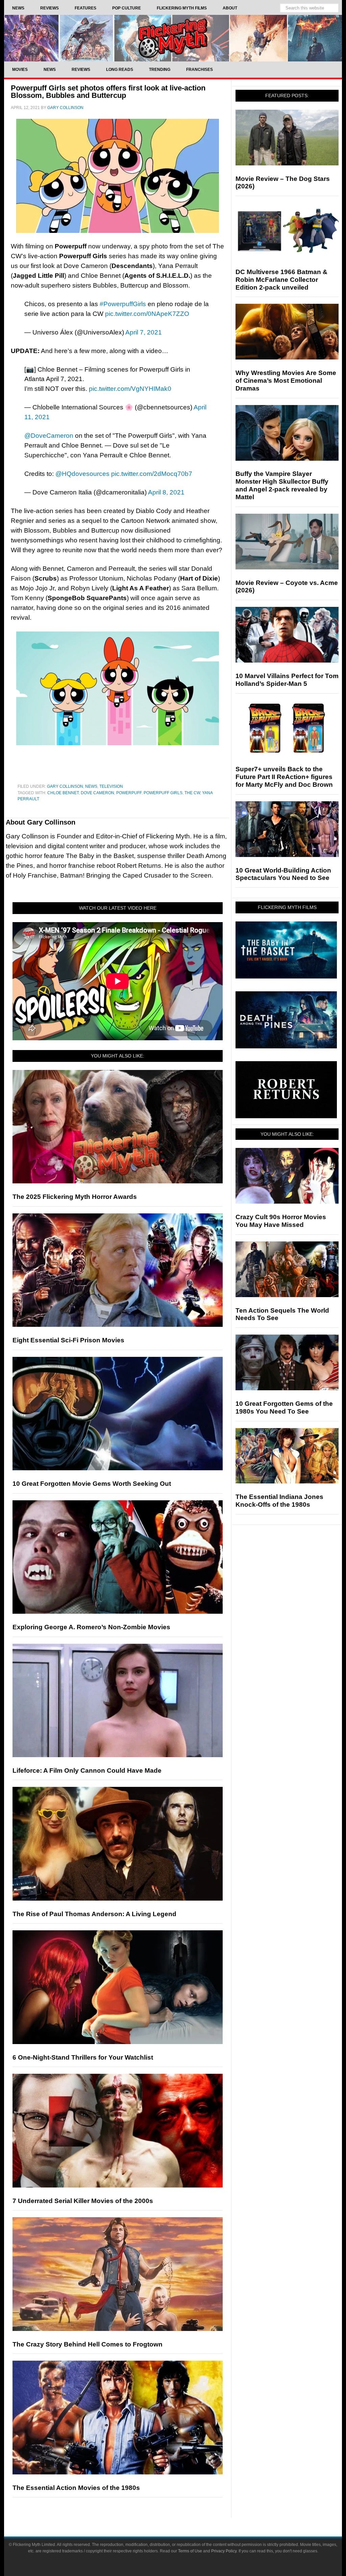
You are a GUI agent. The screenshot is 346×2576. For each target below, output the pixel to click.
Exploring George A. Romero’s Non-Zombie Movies (91, 1627)
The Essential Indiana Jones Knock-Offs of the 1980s (279, 1501)
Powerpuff (129, 793)
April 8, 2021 (166, 492)
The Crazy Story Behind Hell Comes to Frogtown (88, 2344)
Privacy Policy (224, 2551)
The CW (192, 793)
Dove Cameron (97, 793)
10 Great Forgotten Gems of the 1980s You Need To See (284, 1407)
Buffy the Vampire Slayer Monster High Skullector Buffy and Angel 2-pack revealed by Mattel (282, 485)
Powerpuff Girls (163, 793)
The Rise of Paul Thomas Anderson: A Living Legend (94, 1914)
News (91, 786)
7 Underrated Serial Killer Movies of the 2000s (83, 2201)
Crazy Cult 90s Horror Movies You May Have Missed (281, 1221)
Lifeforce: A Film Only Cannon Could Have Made (87, 1770)
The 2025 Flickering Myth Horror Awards (75, 1197)
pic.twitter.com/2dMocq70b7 (152, 474)
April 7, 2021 (144, 332)
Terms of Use (190, 2551)
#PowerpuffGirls (123, 304)
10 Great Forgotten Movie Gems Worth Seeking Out (92, 1484)
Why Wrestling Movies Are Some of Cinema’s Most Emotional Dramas (286, 381)
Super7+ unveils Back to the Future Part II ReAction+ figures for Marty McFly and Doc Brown (284, 777)
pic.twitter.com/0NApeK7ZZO (147, 314)
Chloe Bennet (63, 793)
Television (111, 786)
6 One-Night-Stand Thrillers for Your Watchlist (83, 2057)
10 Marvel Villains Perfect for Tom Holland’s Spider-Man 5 (287, 680)
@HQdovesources (82, 474)
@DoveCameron (49, 436)
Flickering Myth (173, 38)
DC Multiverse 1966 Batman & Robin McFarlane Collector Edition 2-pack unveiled (281, 280)
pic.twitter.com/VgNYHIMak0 (130, 389)
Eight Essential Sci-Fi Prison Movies (68, 1340)
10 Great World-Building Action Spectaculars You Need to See (283, 874)
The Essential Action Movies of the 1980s (76, 2488)
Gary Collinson (65, 786)
